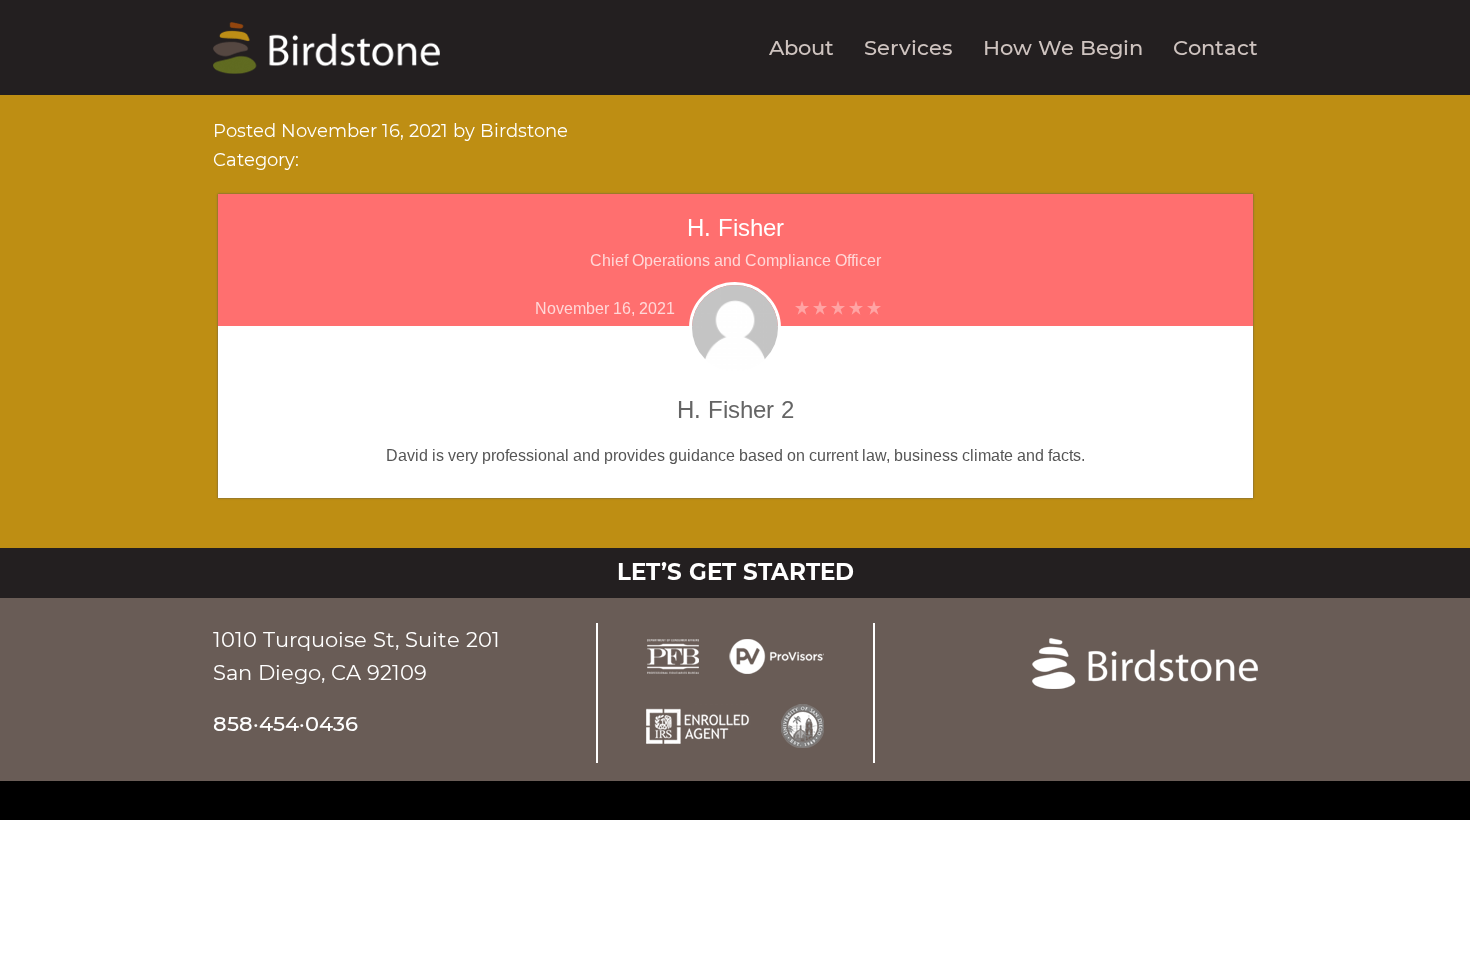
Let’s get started (735, 572)
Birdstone (524, 131)
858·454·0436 (285, 723)
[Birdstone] (326, 46)
